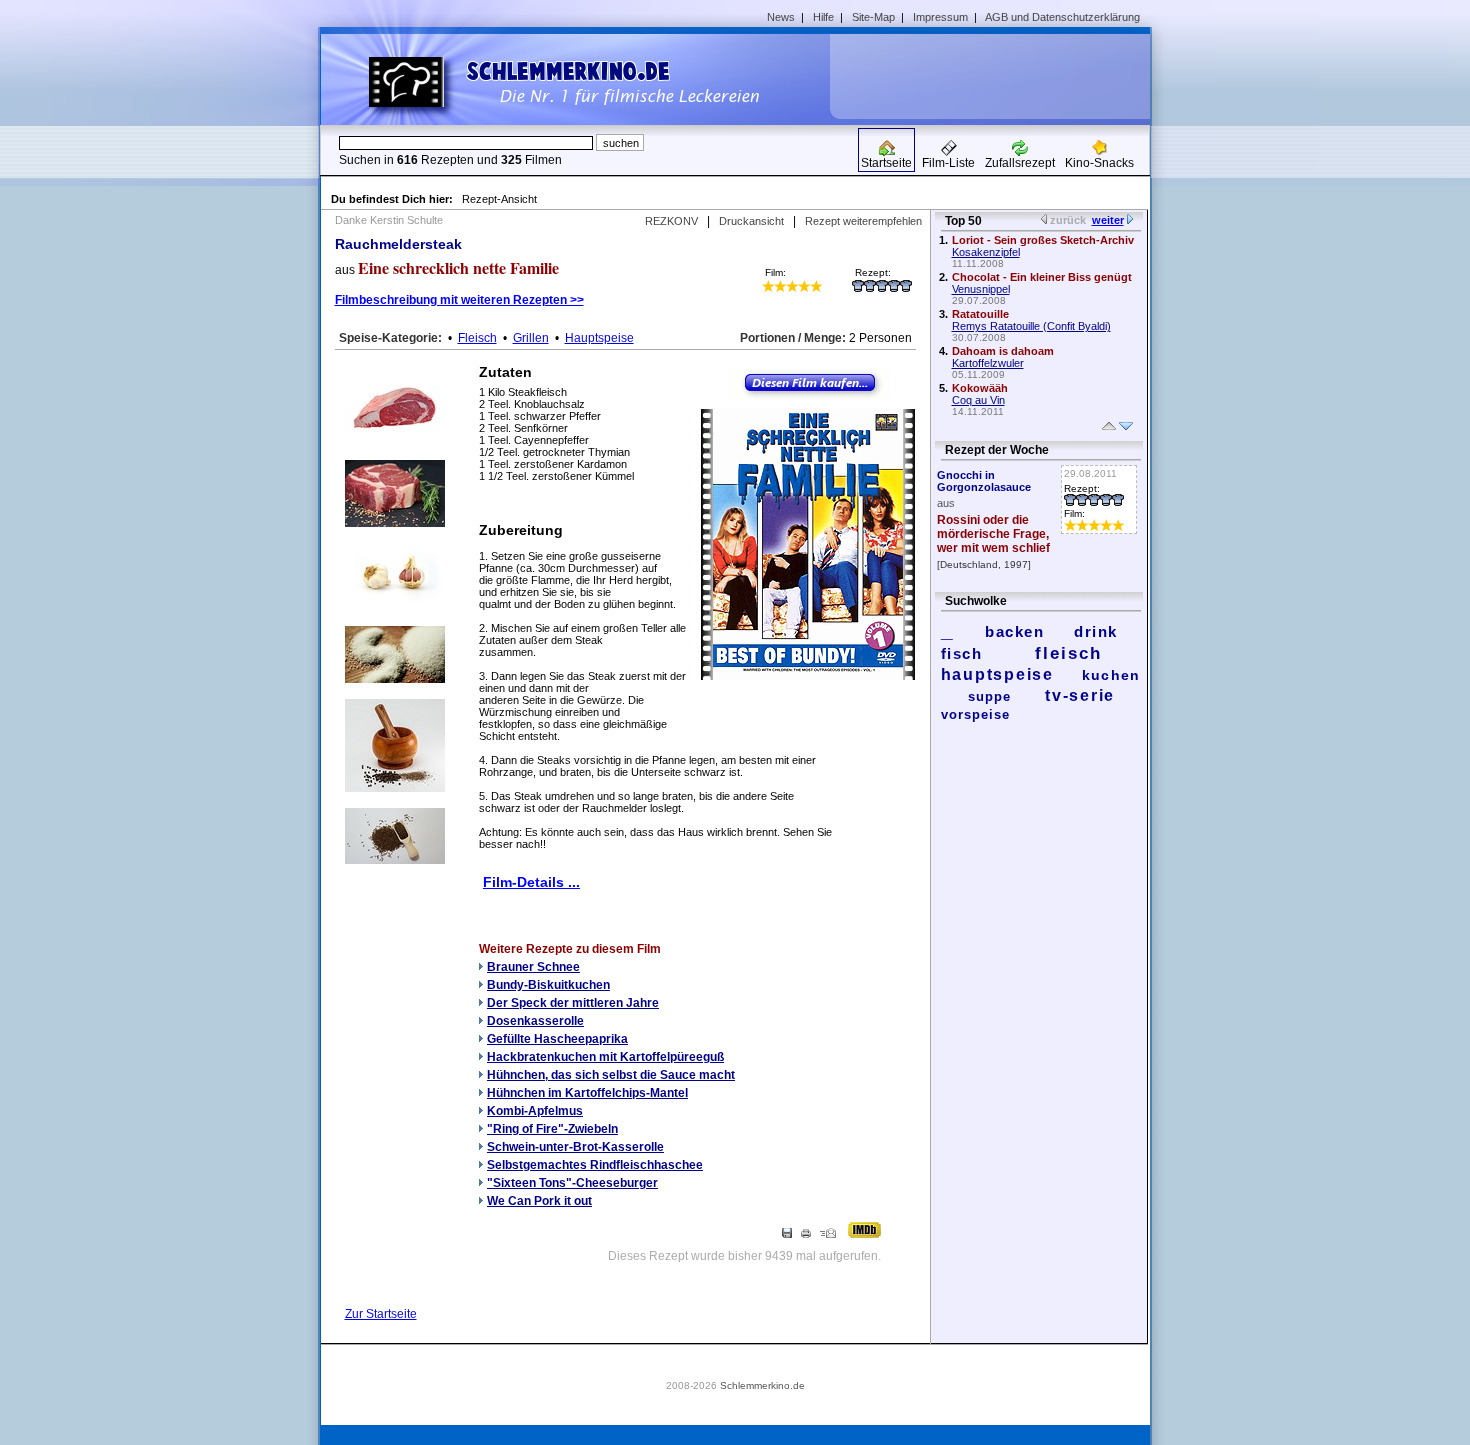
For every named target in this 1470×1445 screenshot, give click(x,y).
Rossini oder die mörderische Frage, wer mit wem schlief (993, 534)
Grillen (531, 338)
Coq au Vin (978, 400)
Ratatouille (980, 314)
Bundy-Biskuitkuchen (548, 985)
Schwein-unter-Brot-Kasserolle (575, 1147)
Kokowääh (980, 388)
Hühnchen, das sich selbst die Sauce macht (611, 1075)
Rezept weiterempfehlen (863, 221)
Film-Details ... (531, 882)
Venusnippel (981, 289)
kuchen (1111, 675)
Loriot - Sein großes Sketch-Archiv (1043, 240)
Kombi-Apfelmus (535, 1111)
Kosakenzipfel (986, 252)
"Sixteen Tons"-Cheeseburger (572, 1183)
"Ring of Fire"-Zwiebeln (552, 1129)
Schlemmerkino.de (762, 1385)
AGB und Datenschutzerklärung (1062, 17)
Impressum (940, 17)
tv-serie (1080, 695)
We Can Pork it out (539, 1201)
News (781, 17)
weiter (1108, 220)
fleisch (1068, 653)
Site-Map (873, 17)
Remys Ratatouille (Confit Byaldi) (1031, 326)
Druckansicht (751, 221)
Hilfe (823, 17)
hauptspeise (997, 674)
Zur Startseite (381, 1314)
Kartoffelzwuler (988, 363)
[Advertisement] (997, 76)
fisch (962, 653)
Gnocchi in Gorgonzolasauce (984, 481)
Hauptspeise (599, 338)
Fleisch (477, 338)
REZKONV (671, 221)
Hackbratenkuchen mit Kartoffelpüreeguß (605, 1057)
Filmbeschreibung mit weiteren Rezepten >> (459, 300)
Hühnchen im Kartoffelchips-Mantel (587, 1093)
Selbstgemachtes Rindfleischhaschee (595, 1165)
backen (1014, 631)
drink (1096, 631)
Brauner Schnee (533, 967)
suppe (989, 696)
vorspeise (975, 714)
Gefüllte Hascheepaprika (557, 1039)
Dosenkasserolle (535, 1021)
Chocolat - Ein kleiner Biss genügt (1042, 277)
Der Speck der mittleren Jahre (573, 1003)
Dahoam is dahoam (1003, 351)
